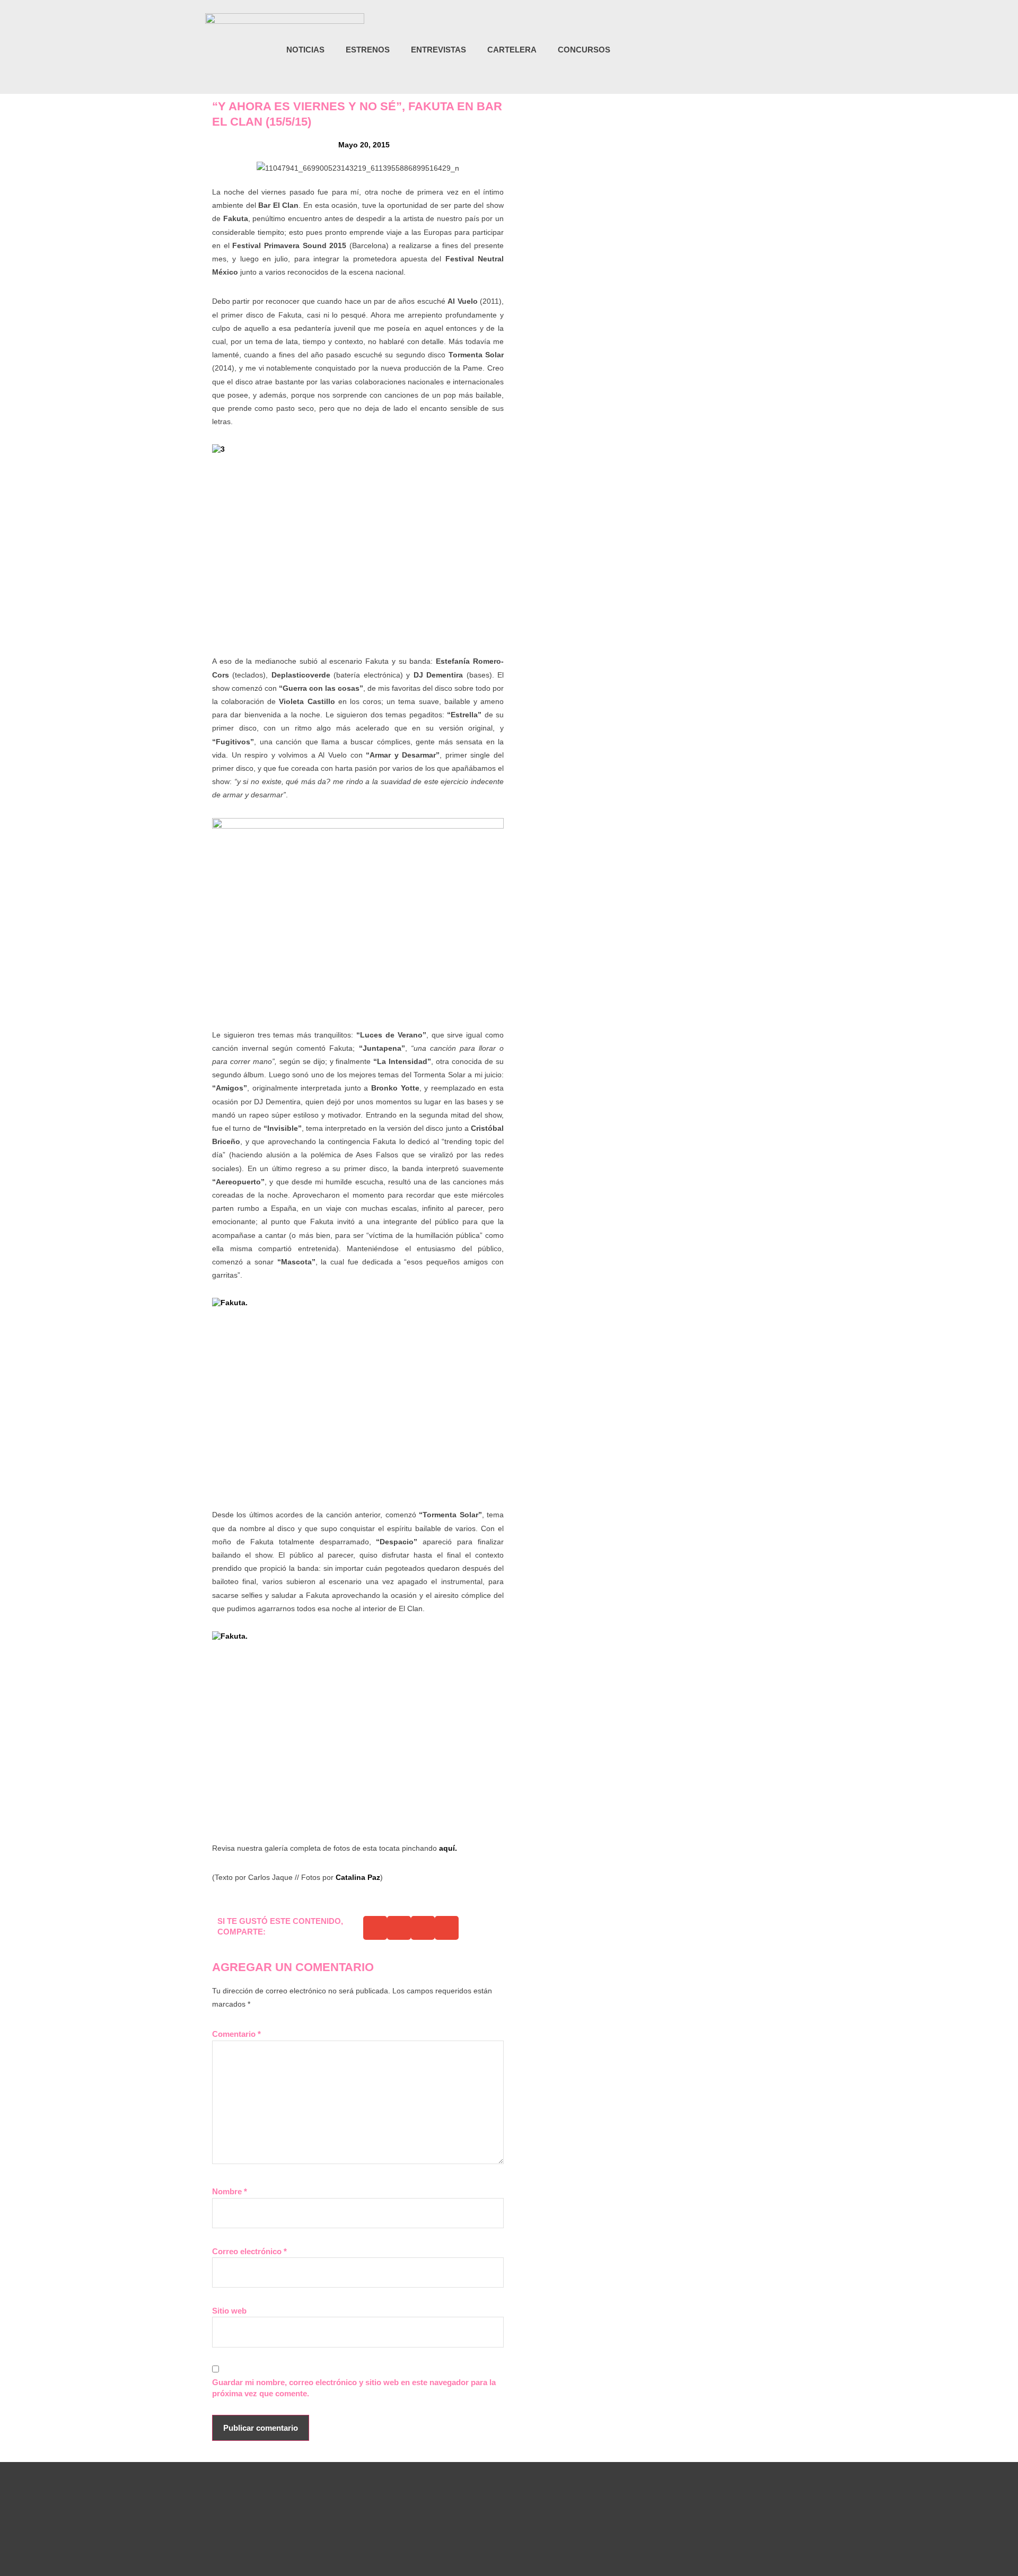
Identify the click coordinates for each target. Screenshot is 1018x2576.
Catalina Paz (358, 1877)
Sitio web (229, 2311)
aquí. (448, 1848)
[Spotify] (789, 50)
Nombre (230, 2191)
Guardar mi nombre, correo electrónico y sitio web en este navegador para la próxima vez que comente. (354, 2388)
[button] (807, 51)
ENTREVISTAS (438, 50)
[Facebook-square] (767, 50)
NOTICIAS (305, 50)
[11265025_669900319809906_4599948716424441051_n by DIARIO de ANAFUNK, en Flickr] (358, 915)
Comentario (236, 2034)
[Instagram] (745, 50)
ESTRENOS (368, 50)
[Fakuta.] (358, 1395)
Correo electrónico (249, 2251)
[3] (358, 542)
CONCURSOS (584, 50)
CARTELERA (512, 50)
